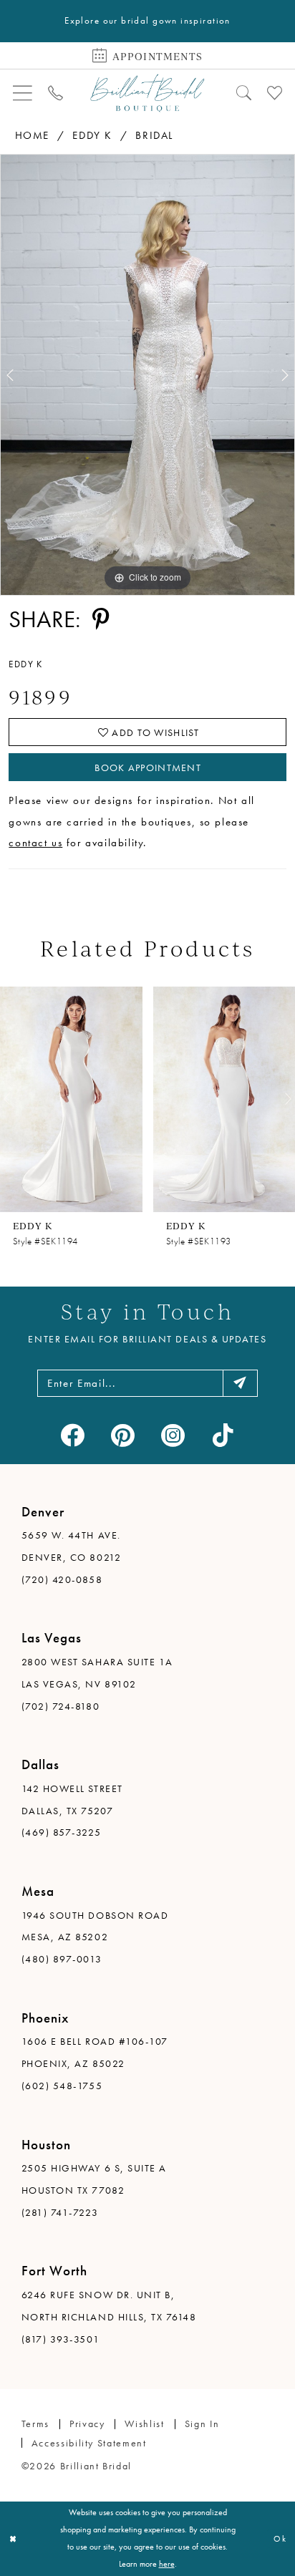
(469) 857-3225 (61, 1832)
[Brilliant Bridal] (147, 93)
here (167, 2564)
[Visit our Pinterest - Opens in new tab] (122, 1435)
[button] (23, 93)
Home (32, 135)
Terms (35, 2424)
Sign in (202, 2424)
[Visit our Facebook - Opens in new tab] (72, 1435)
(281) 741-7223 (60, 2212)
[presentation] (71, 1099)
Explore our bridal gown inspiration (147, 20)
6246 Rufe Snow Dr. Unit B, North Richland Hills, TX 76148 (109, 2306)
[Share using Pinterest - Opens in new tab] (101, 620)
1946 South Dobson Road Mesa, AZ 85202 (95, 1926)
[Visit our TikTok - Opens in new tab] (223, 1435)
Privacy (87, 2424)
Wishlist (144, 2424)
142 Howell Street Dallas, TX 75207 (72, 1800)
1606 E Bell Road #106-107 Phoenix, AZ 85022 (95, 2052)
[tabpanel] (147, 375)
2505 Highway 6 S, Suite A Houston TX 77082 (94, 2179)
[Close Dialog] (13, 2539)
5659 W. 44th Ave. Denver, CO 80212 (71, 1546)
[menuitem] (23, 93)
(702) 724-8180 (61, 1706)
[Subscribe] (240, 1383)
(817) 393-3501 (61, 2339)
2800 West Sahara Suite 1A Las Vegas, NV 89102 (97, 1673)
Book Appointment (148, 768)
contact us (35, 843)
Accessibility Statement (89, 2443)
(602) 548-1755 (62, 2086)
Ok (280, 2539)
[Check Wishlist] (275, 93)
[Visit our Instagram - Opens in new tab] (173, 1435)
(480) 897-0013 (62, 1959)
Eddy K (92, 135)
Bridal (154, 135)
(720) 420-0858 (62, 1579)
